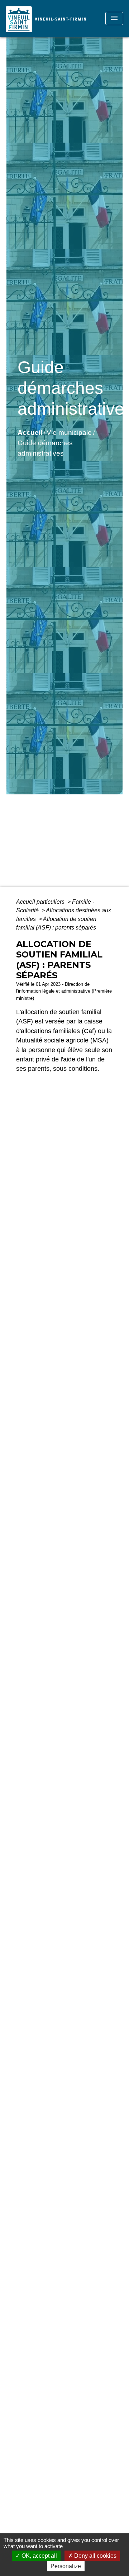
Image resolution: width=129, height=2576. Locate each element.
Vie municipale (69, 432)
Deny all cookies (95, 2556)
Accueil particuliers (41, 902)
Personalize (66, 2566)
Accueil (30, 432)
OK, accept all (39, 2556)
